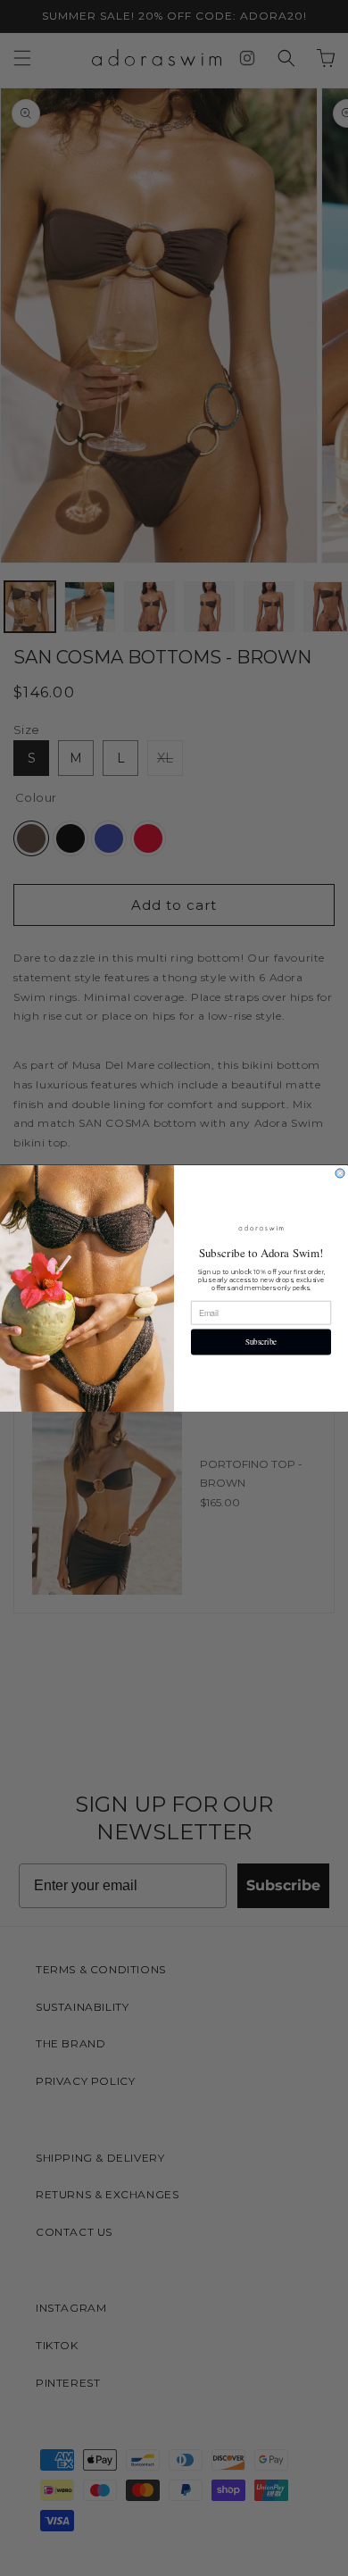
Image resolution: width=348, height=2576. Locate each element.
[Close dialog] (340, 1173)
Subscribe (261, 1342)
